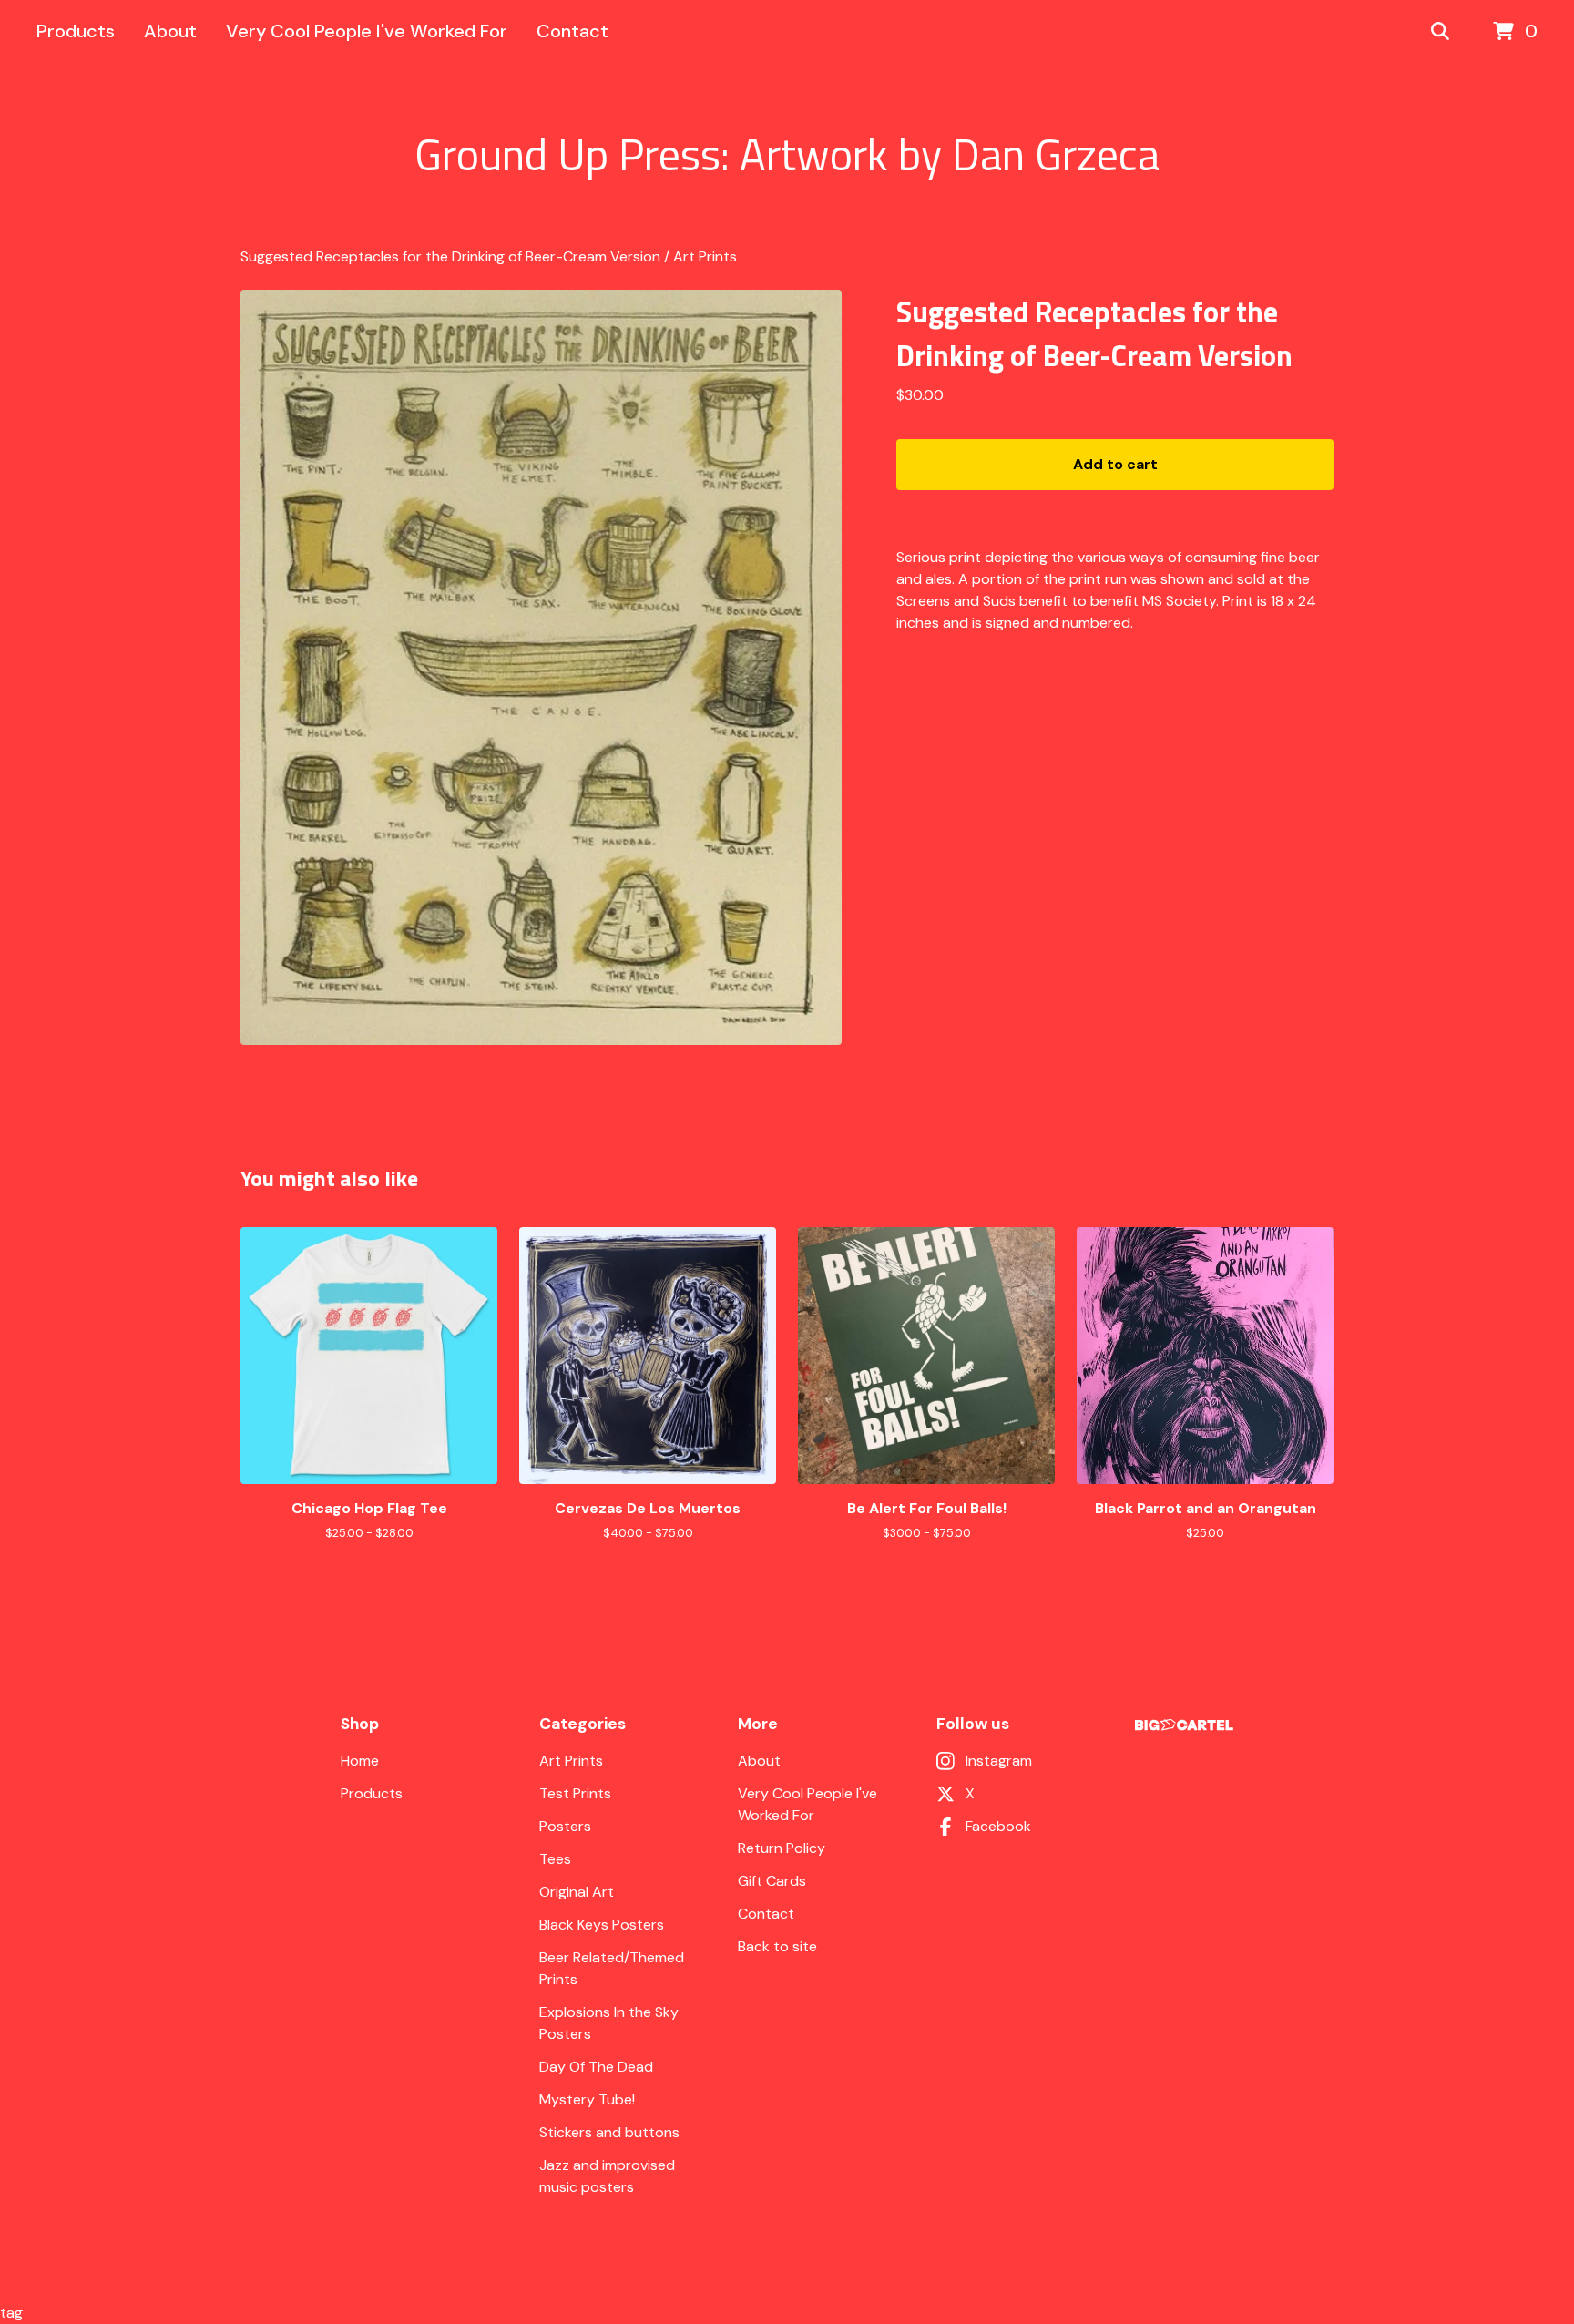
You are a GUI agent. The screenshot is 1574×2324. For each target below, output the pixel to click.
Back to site (777, 1946)
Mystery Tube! (587, 2099)
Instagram (999, 1761)
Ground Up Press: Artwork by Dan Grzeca (787, 155)
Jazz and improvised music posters (607, 2176)
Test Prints (575, 1793)
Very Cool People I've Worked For (367, 31)
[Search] (1440, 32)
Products (76, 31)
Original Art (577, 1892)
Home (360, 1761)
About (170, 31)
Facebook (998, 1826)
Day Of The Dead (596, 2067)
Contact (572, 31)
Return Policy (782, 1848)
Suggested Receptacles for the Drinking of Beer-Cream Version (450, 256)
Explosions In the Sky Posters (609, 2023)
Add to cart (1115, 464)
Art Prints (705, 256)
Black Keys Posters (602, 1925)
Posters (565, 1826)
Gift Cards (772, 1881)
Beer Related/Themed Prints (612, 1968)
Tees (555, 1859)
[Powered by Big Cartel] (1184, 1725)
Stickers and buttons (609, 2132)
